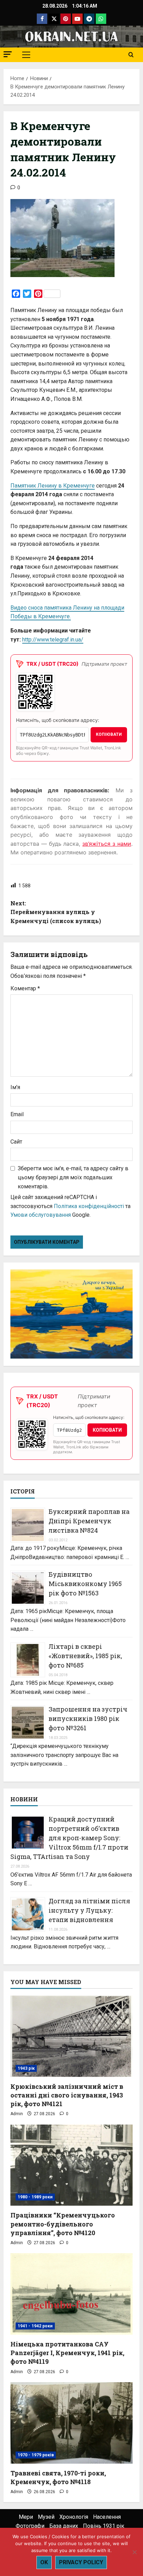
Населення (107, 2517)
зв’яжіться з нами (107, 844)
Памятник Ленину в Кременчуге (53, 486)
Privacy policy (81, 2562)
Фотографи (30, 2526)
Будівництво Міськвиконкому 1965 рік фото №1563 (85, 1584)
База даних (64, 2526)
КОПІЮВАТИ (109, 734)
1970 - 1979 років (36, 2455)
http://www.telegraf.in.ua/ (53, 640)
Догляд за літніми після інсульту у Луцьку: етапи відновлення (89, 1910)
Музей (46, 2517)
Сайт (16, 1142)
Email (17, 1114)
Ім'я (15, 1087)
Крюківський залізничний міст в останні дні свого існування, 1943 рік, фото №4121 (67, 2095)
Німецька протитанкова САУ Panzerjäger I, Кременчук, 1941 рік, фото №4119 (67, 2353)
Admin (17, 2114)
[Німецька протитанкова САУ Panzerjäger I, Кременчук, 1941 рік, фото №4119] (71, 2294)
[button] (8, 54)
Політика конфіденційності (89, 1206)
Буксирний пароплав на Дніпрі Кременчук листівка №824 (89, 1521)
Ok (44, 2562)
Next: (56, 912)
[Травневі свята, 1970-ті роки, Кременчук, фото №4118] (71, 2423)
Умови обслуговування (41, 1215)
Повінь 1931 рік (104, 2526)
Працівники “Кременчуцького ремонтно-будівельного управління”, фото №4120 (63, 2224)
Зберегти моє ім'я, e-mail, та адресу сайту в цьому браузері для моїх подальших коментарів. (73, 1177)
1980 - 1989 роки (35, 2197)
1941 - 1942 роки (35, 2326)
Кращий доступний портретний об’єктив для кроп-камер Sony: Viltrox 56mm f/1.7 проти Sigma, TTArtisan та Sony (69, 1838)
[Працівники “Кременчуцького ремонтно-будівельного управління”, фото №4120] (71, 2165)
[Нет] (134, 2552)
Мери (26, 2517)
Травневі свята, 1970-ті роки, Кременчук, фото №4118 (58, 2477)
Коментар (25, 988)
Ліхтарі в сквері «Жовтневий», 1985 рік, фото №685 (85, 1656)
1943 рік (26, 2068)
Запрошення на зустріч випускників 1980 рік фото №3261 (88, 1718)
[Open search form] (131, 55)
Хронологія (74, 2517)
